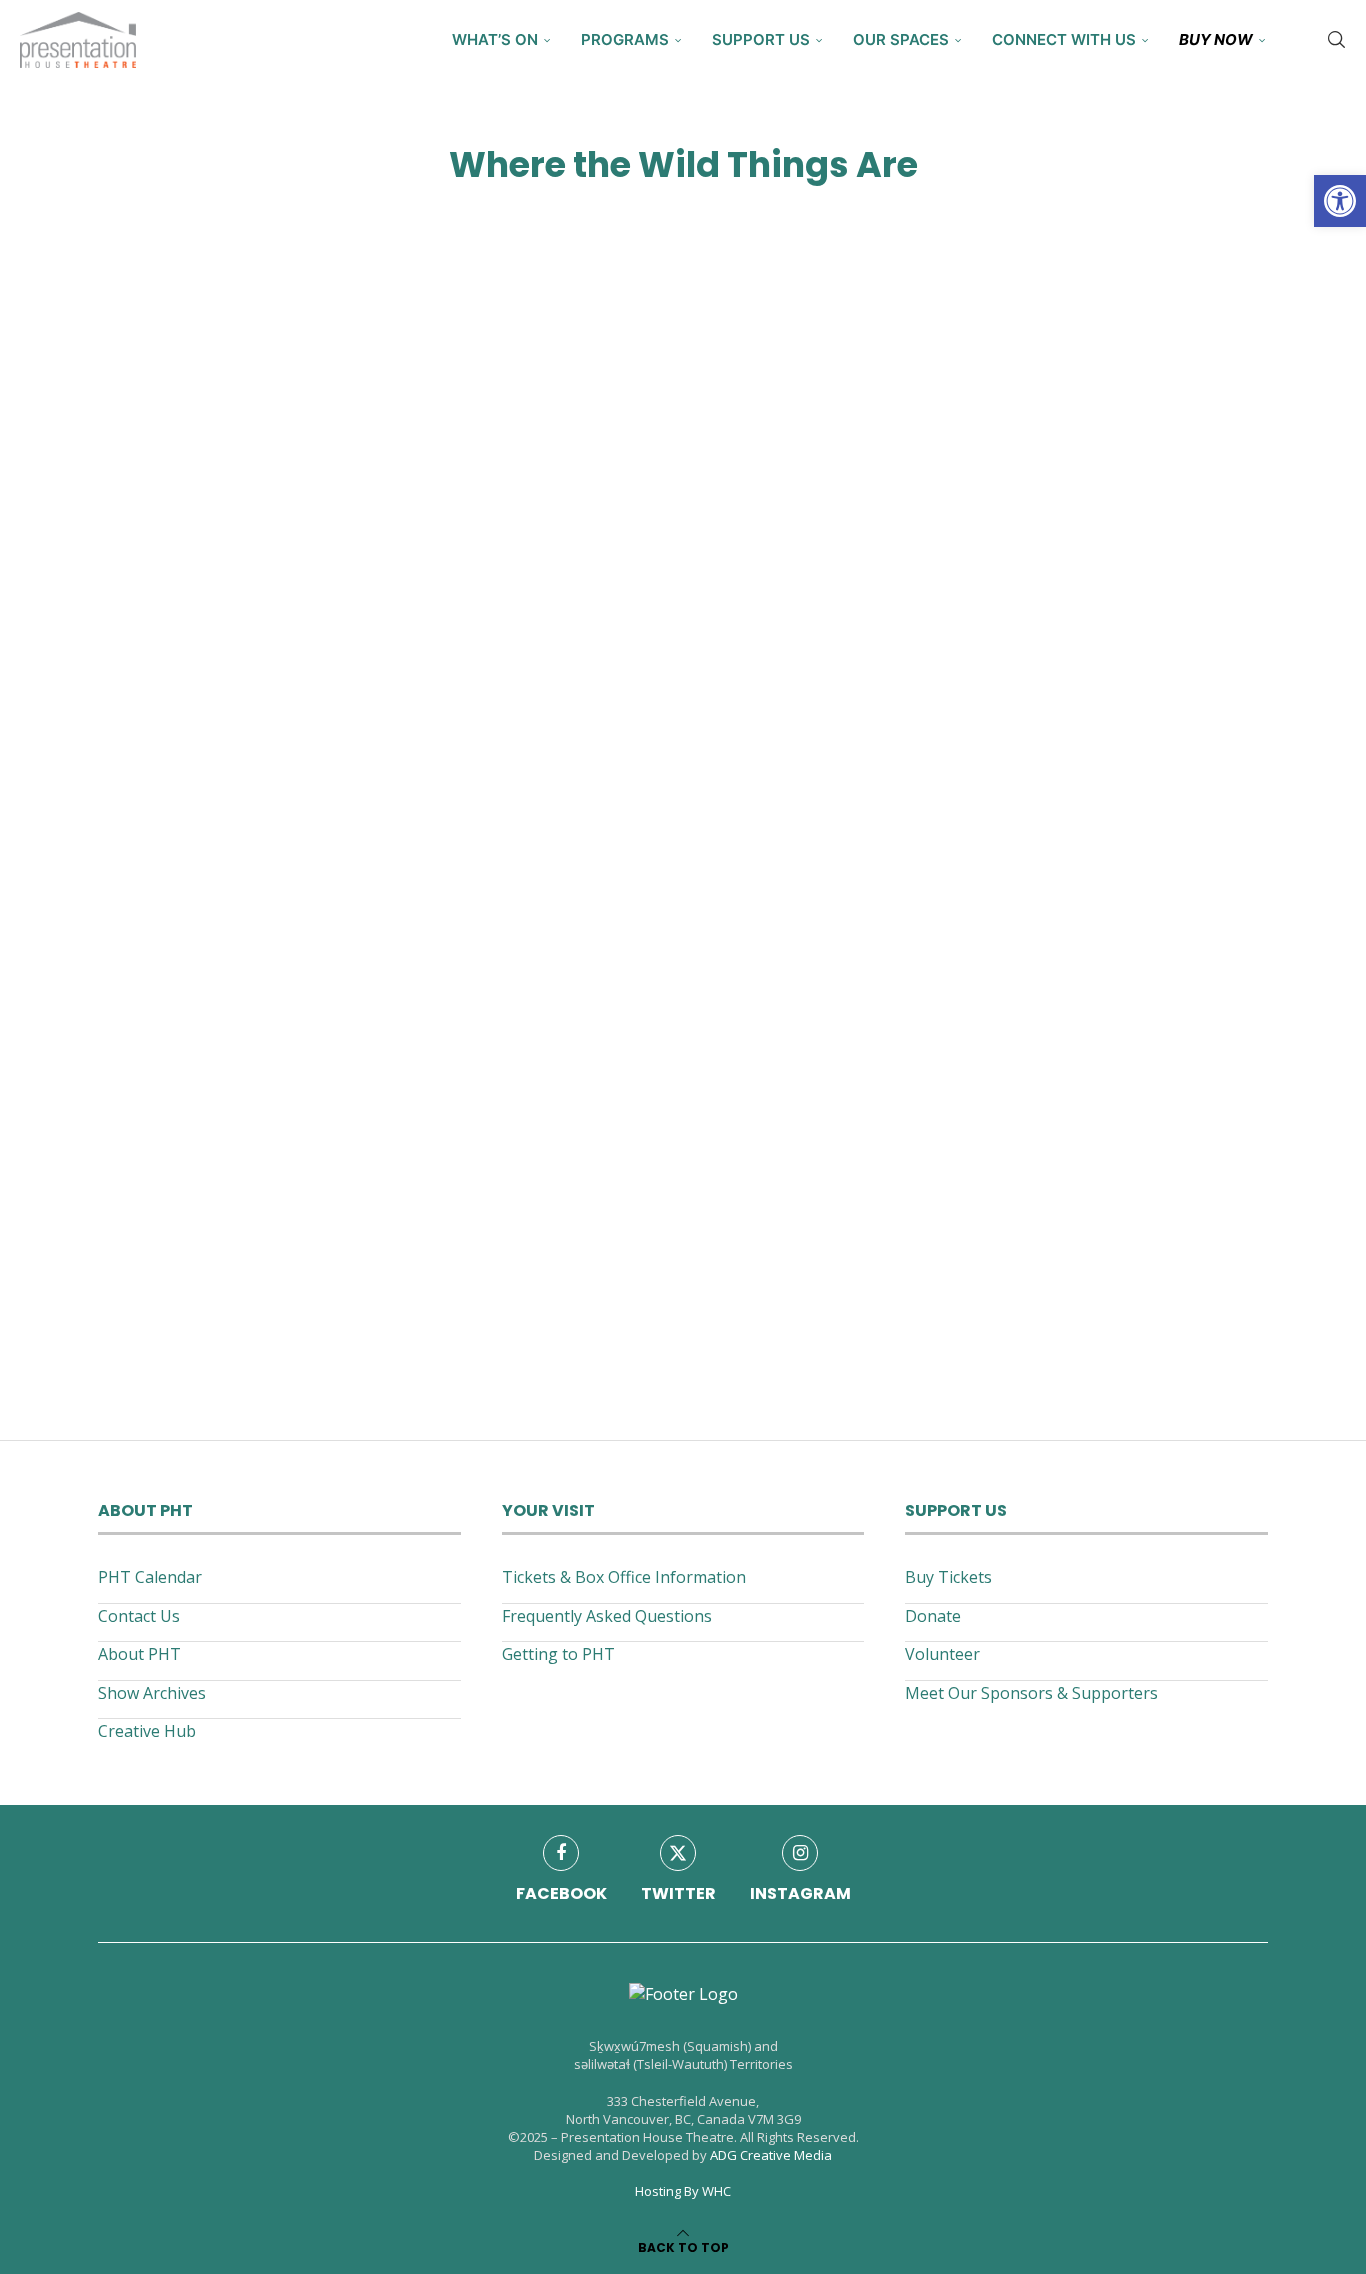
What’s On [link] (495, 39)
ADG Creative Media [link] (771, 2155)
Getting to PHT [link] (558, 1654)
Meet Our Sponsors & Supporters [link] (1031, 1693)
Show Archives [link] (152, 1693)
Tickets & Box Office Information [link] (624, 1577)
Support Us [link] (761, 39)
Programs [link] (625, 39)
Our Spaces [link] (901, 39)
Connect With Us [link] (1064, 39)
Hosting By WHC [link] (683, 2191)
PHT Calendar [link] (150, 1577)
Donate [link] (933, 1616)
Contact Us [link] (139, 1616)
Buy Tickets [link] (948, 1577)
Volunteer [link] (942, 1654)
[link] (1340, 201)
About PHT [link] (139, 1654)
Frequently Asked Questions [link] (607, 1616)
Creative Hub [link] (147, 1731)
